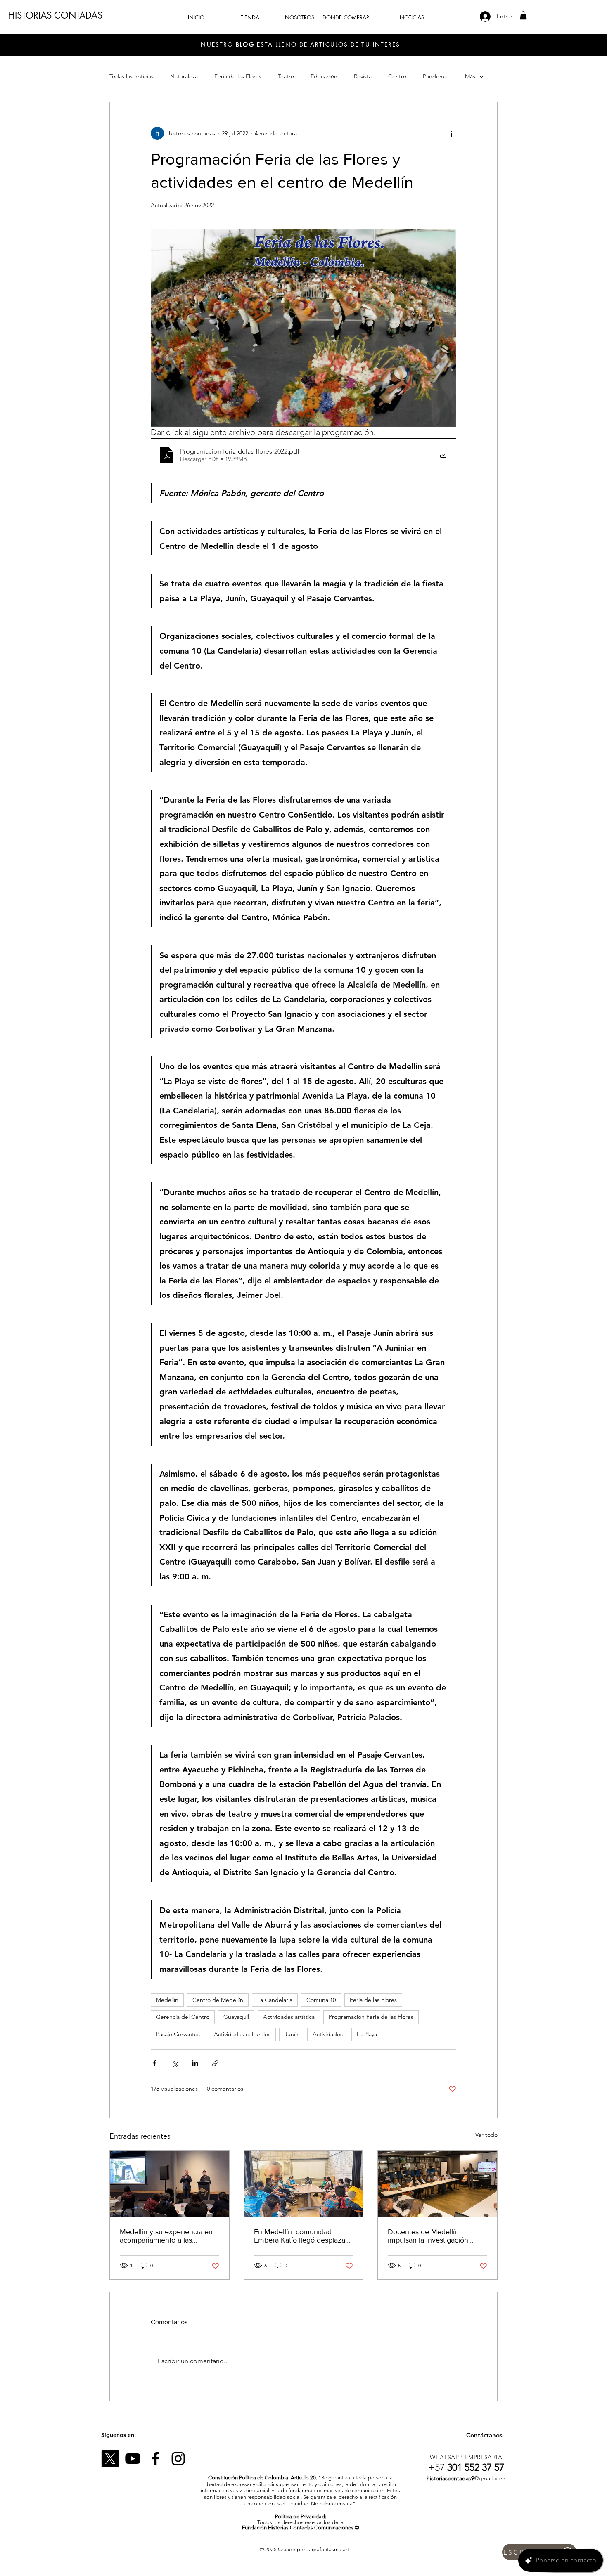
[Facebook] (155, 2459)
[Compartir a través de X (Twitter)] (175, 2063)
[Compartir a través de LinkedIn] (195, 2063)
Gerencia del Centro (183, 2017)
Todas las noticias (132, 76)
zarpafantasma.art (328, 2549)
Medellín (167, 2000)
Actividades (328, 2034)
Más (470, 76)
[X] (110, 2459)
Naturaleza (184, 76)
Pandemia (436, 76)
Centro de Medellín (218, 2000)
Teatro (286, 76)
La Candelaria (275, 2000)
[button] (523, 15)
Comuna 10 (321, 2000)
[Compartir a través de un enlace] (215, 2063)
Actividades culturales (242, 2034)
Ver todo (486, 2135)
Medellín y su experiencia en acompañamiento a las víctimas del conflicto (166, 2236)
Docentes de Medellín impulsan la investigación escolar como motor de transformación (428, 2236)
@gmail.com (490, 2478)
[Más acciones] (451, 133)
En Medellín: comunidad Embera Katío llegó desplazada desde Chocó (303, 2236)
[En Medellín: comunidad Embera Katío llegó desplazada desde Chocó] (304, 2184)
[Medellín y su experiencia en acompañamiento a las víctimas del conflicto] (170, 2184)
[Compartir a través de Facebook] (155, 2063)
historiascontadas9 (450, 2478)
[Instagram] (178, 2459)
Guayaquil (236, 2017)
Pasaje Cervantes (178, 2034)
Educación (324, 76)
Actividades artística (289, 2017)
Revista (363, 76)
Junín (292, 2034)
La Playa (367, 2034)
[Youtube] (133, 2459)
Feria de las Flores (238, 76)
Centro (397, 76)
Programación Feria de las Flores (371, 2017)
